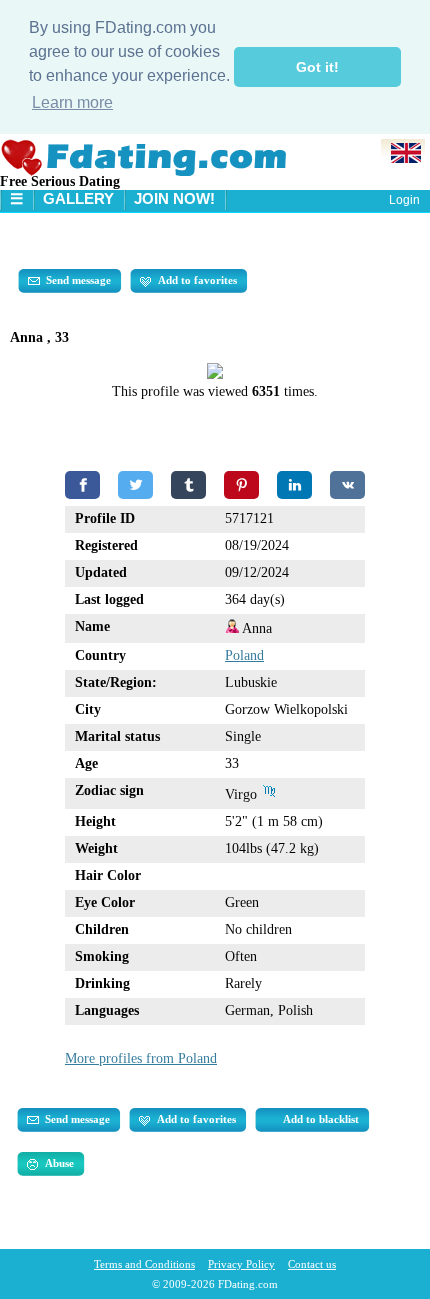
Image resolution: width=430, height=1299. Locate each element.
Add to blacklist (321, 1119)
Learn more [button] (72, 102)
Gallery (78, 198)
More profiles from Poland (141, 1058)
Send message (78, 280)
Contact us (312, 1264)
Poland (244, 655)
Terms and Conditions (144, 1264)
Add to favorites (197, 280)
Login (404, 200)
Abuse (59, 1163)
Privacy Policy (241, 1264)
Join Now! (174, 198)
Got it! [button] (317, 67)
